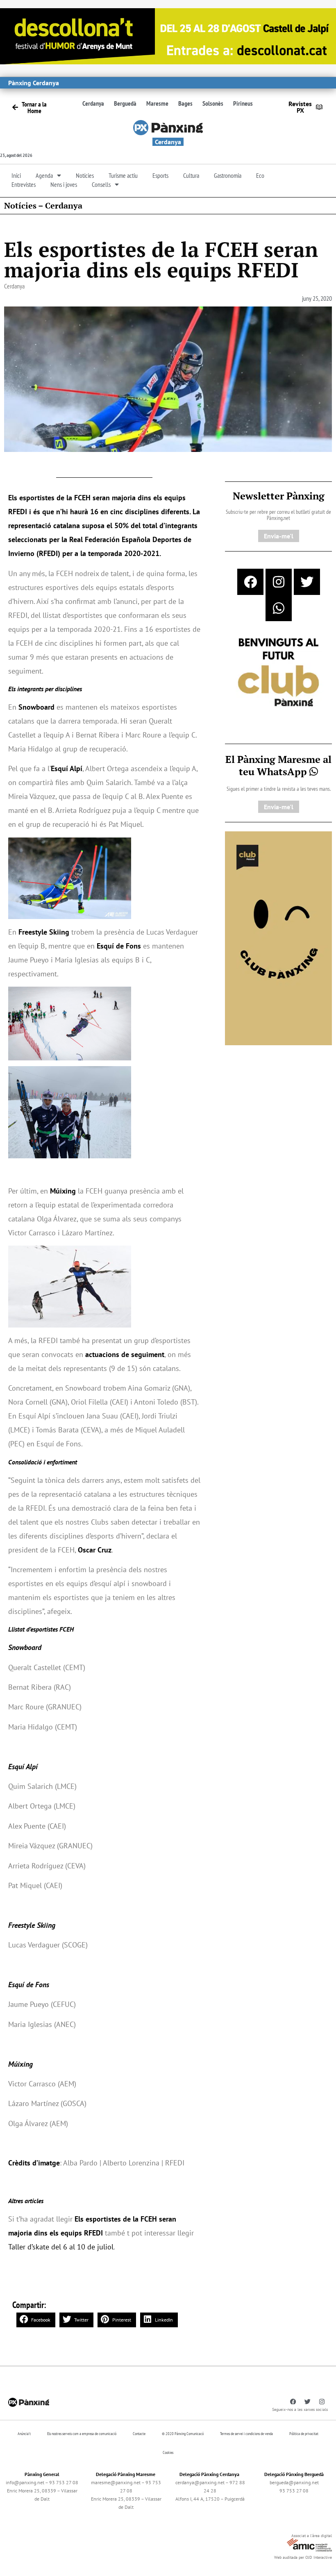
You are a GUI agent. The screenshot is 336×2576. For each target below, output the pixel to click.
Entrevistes (24, 184)
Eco (260, 175)
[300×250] (278, 673)
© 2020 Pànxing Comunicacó (183, 2434)
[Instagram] (279, 582)
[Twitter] (307, 582)
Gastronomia (228, 175)
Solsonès (213, 103)
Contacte (139, 2434)
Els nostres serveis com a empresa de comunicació (82, 2434)
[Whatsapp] (279, 608)
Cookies (168, 2452)
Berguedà (125, 103)
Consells (101, 184)
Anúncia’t (24, 2434)
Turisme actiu (123, 175)
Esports (160, 175)
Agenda (44, 175)
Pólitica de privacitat (304, 2434)
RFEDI (18, 512)
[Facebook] (250, 582)
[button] (36, 2320)
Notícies (85, 175)
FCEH (82, 498)
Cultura (191, 175)
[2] (278, 937)
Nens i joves (64, 184)
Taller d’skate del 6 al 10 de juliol (61, 2247)
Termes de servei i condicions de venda (246, 2434)
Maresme (157, 103)
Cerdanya (93, 103)
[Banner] (168, 35)
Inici (16, 175)
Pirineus (243, 103)
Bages (185, 103)
